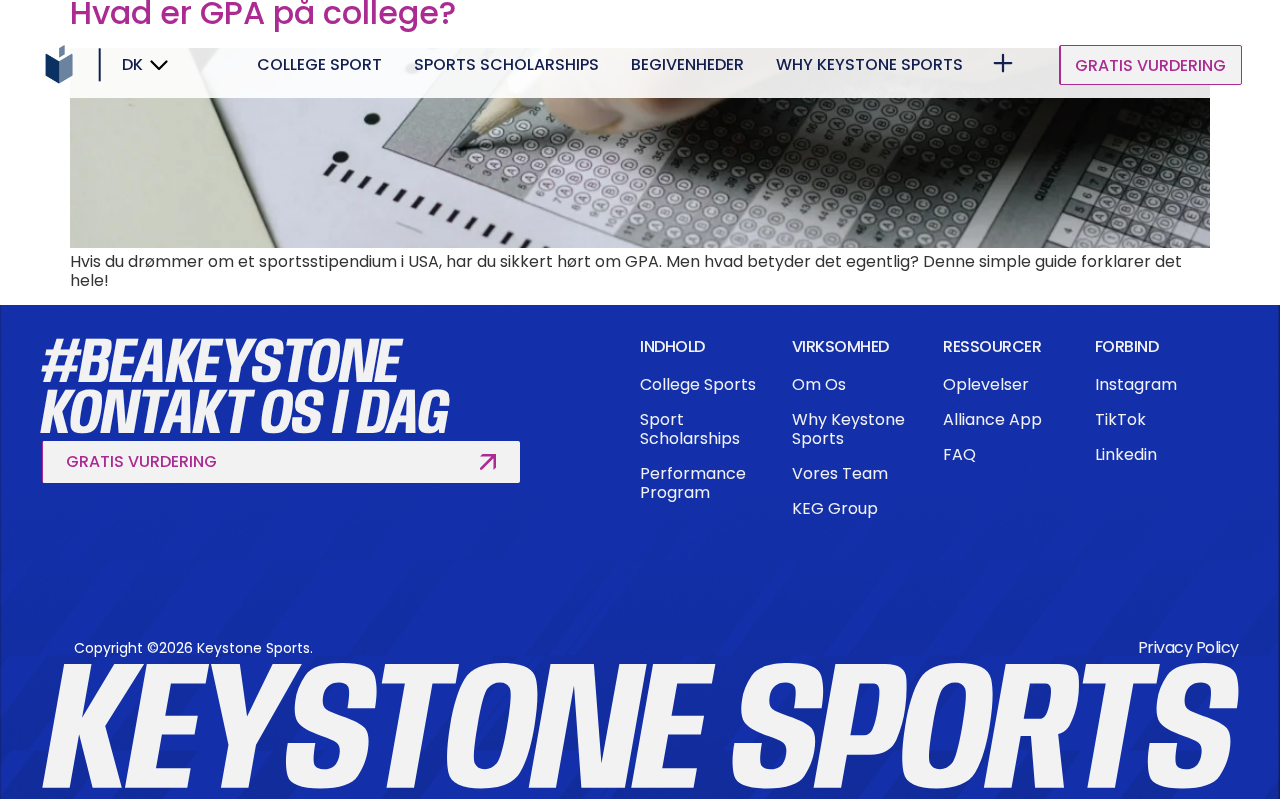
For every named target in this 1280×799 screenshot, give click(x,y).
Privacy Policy (1188, 647)
